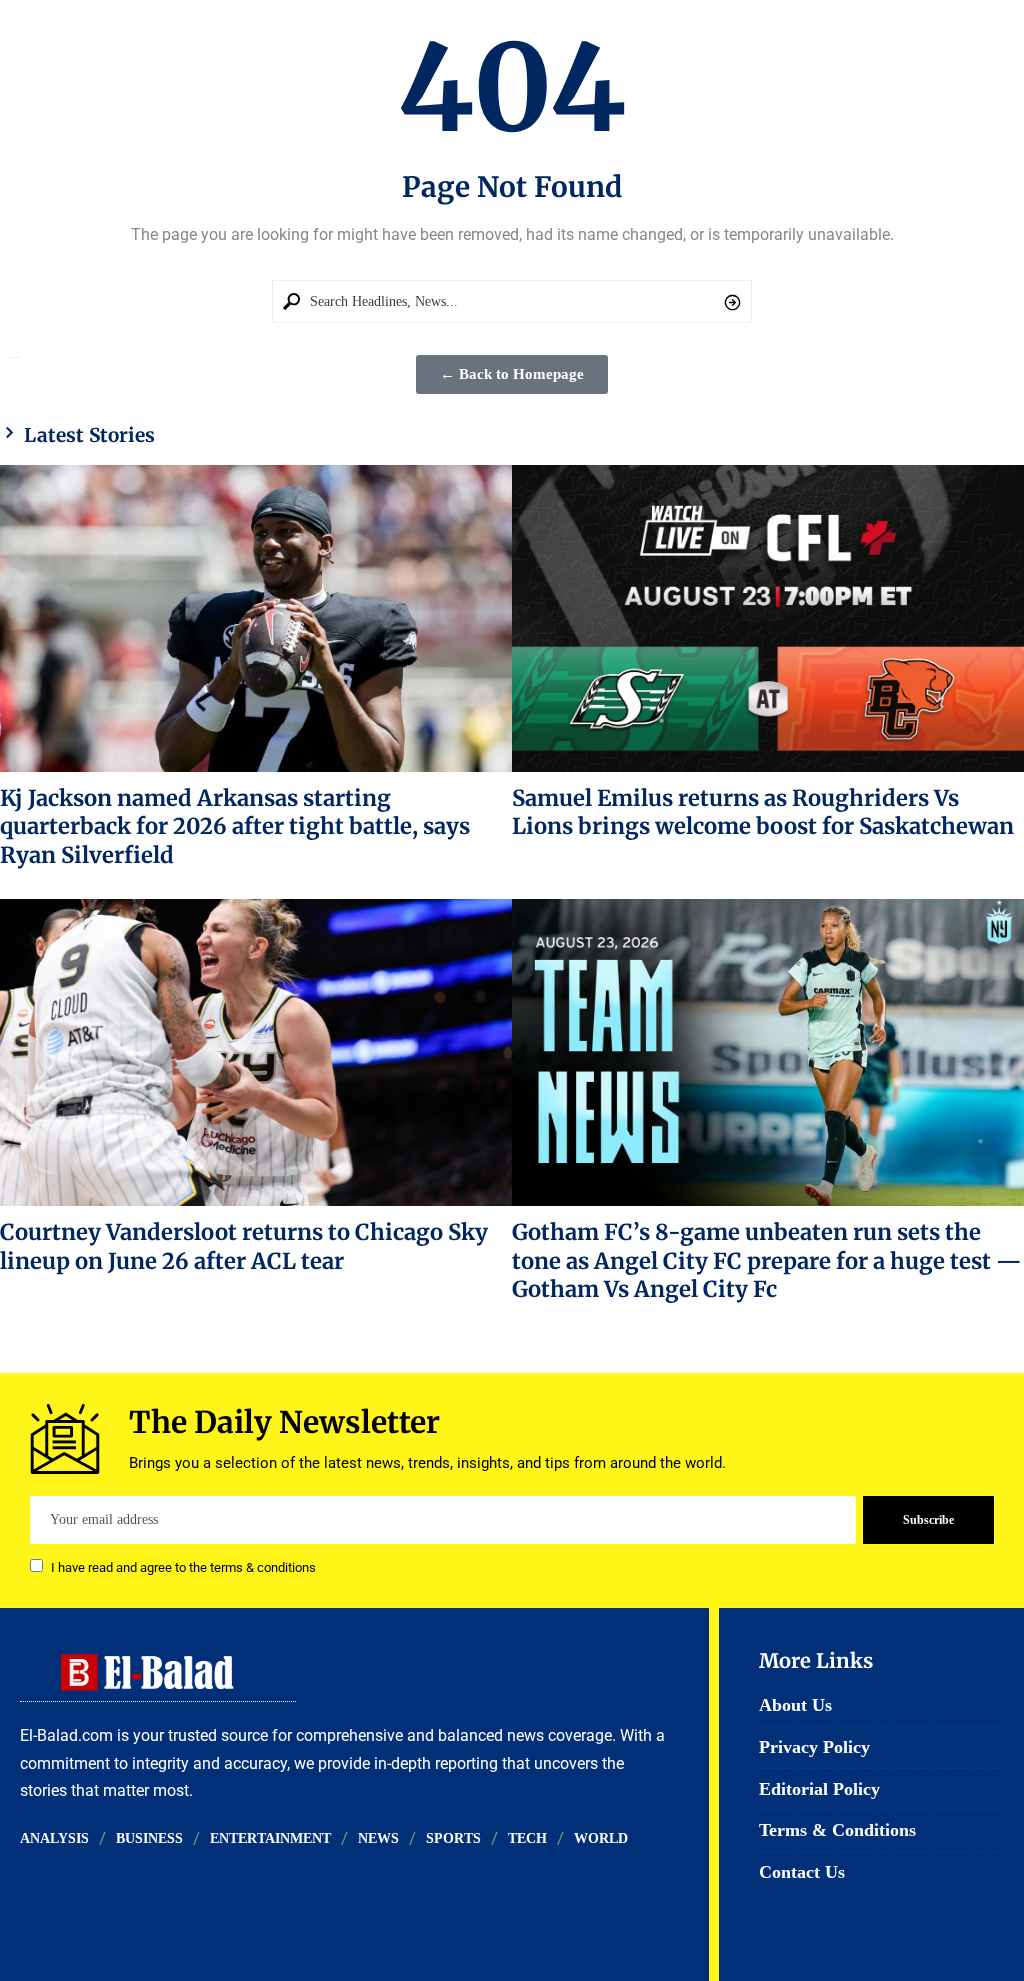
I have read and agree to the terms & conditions (183, 1567)
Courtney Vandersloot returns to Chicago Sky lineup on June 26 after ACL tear (244, 1246)
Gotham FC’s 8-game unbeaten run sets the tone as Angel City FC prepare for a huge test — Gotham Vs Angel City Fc (767, 1260)
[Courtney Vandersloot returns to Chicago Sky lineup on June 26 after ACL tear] (256, 1052)
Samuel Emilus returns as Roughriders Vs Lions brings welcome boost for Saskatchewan (763, 812)
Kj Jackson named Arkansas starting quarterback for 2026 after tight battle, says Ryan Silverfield (235, 826)
